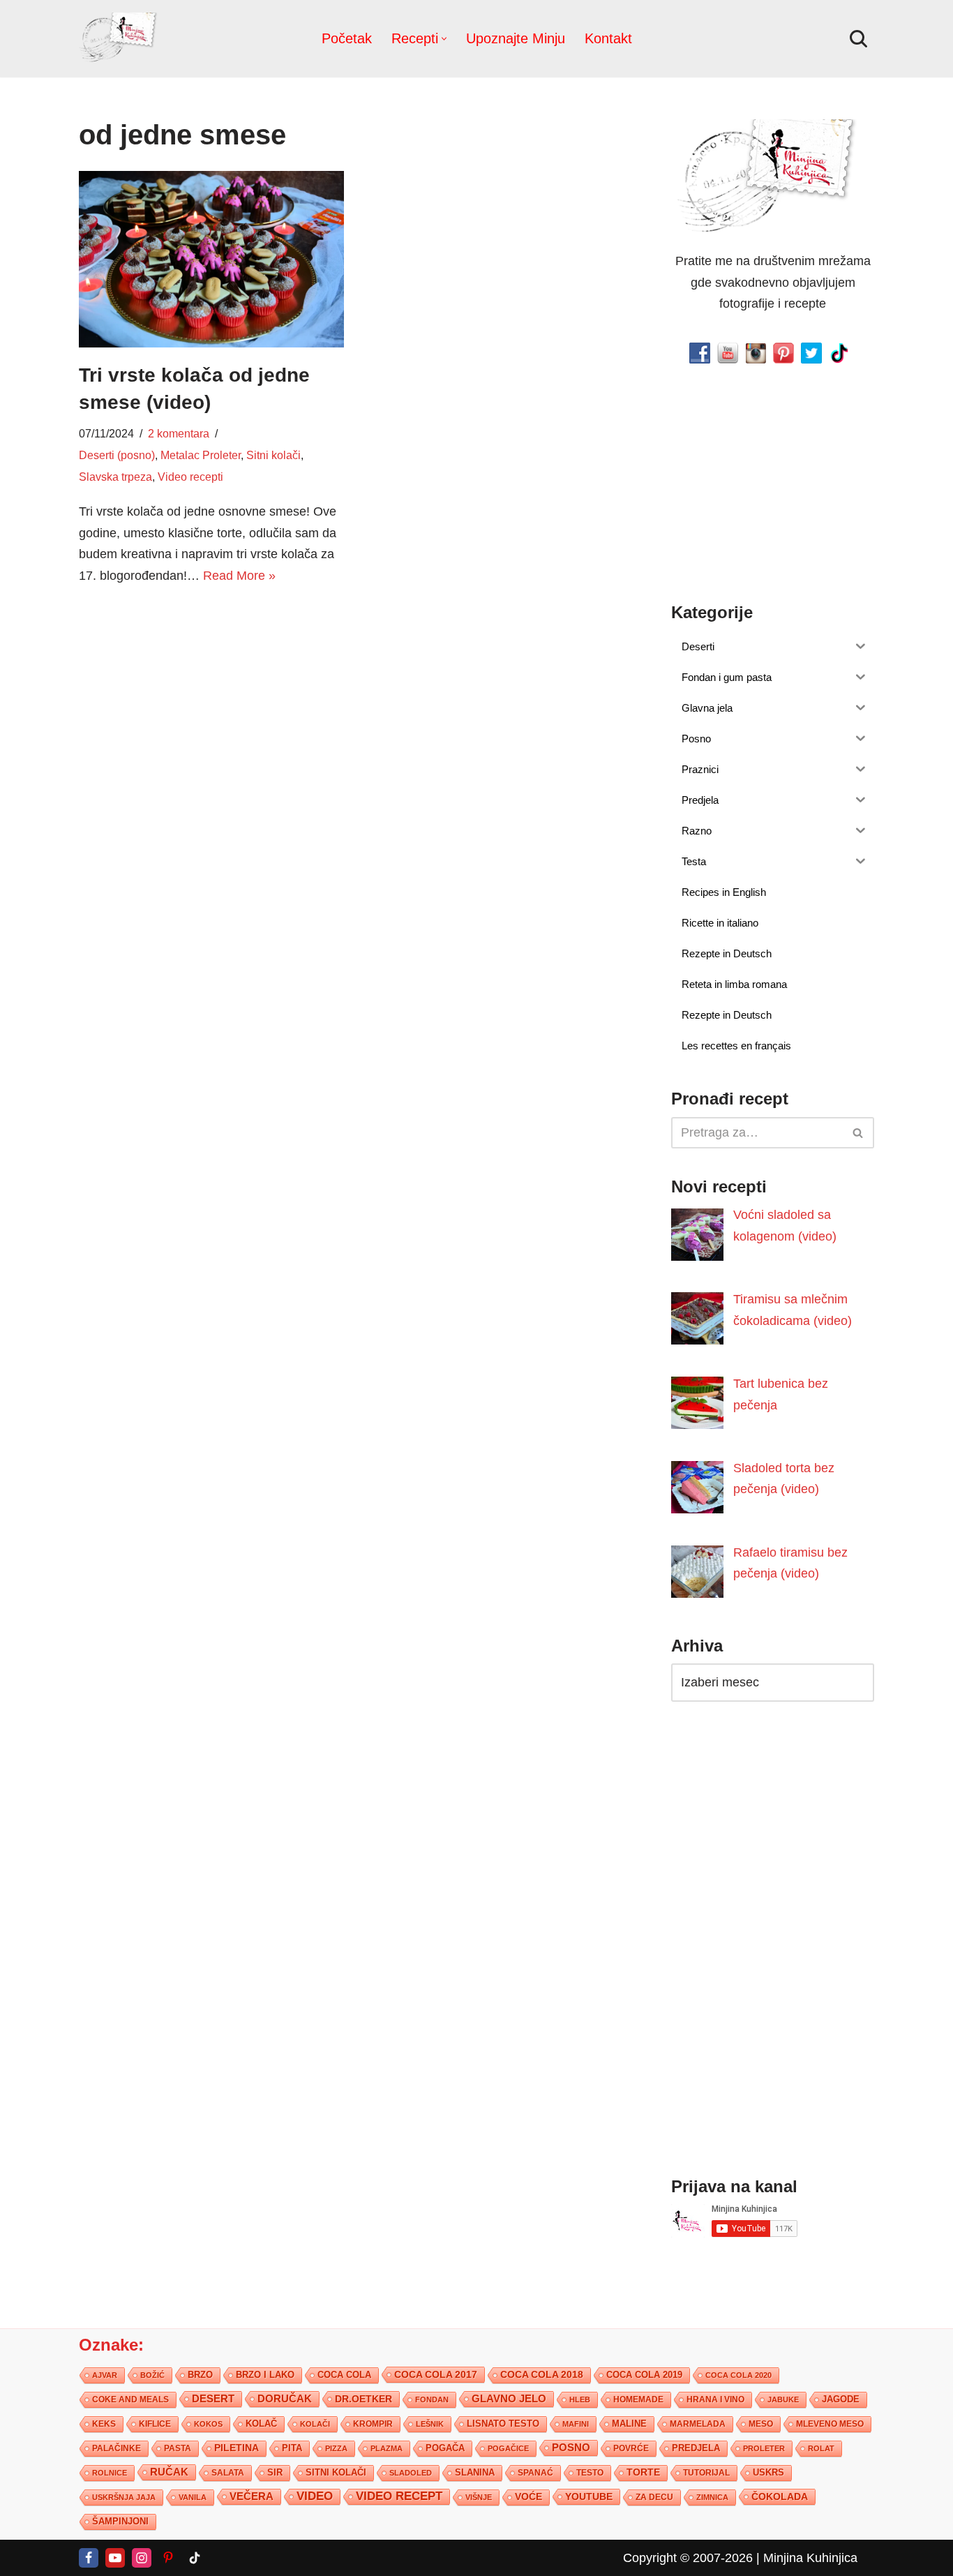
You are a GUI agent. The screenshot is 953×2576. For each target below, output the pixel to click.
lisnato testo (503, 2424)
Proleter (764, 2448)
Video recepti (190, 477)
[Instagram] (142, 2558)
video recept (399, 2496)
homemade (638, 2399)
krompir (373, 2424)
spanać (535, 2473)
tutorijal (706, 2473)
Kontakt (608, 38)
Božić (152, 2375)
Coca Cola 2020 (738, 2375)
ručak (169, 2472)
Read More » (239, 576)
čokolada (780, 2496)
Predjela (696, 2448)
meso (761, 2424)
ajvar (105, 2375)
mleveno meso (830, 2424)
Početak (347, 38)
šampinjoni (120, 2522)
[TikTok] (195, 2558)
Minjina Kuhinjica (810, 2558)
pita (292, 2448)
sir (275, 2472)
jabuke (783, 2399)
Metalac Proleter (201, 455)
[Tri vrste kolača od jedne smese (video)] (211, 259)
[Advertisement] (211, 705)
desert (213, 2399)
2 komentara (179, 433)
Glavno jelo (509, 2399)
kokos (208, 2424)
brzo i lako (265, 2375)
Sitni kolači (273, 455)
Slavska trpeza (115, 477)
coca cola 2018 (542, 2375)
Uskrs (768, 2472)
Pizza (336, 2448)
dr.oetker (363, 2399)
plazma (387, 2448)
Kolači (315, 2424)
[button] (444, 39)
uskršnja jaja (124, 2497)
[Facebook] (89, 2558)
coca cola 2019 (644, 2375)
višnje (479, 2497)
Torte (643, 2472)
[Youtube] (115, 2558)
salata (228, 2473)
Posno (571, 2448)
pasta (178, 2448)
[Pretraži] (858, 39)
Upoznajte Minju (516, 38)
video (315, 2496)
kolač (261, 2424)
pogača (445, 2448)
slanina (475, 2473)
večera (252, 2496)
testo (590, 2472)
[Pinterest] (168, 2558)
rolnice (110, 2473)
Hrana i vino (715, 2399)
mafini (576, 2424)
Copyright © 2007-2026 (688, 2558)
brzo (200, 2375)
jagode (841, 2399)
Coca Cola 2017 (436, 2374)
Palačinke (117, 2448)
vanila (193, 2497)
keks (104, 2424)
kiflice (155, 2424)
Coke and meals (130, 2399)
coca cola (344, 2375)
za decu (654, 2497)
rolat (821, 2448)
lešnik (430, 2424)
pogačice (508, 2448)
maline (629, 2424)
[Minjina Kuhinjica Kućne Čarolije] (121, 39)
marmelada (698, 2424)
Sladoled (411, 2473)
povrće (631, 2448)
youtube (589, 2496)
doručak (285, 2399)
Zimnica (712, 2497)
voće (528, 2497)
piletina (237, 2448)
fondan (432, 2399)
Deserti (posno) (117, 455)
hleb (580, 2399)
